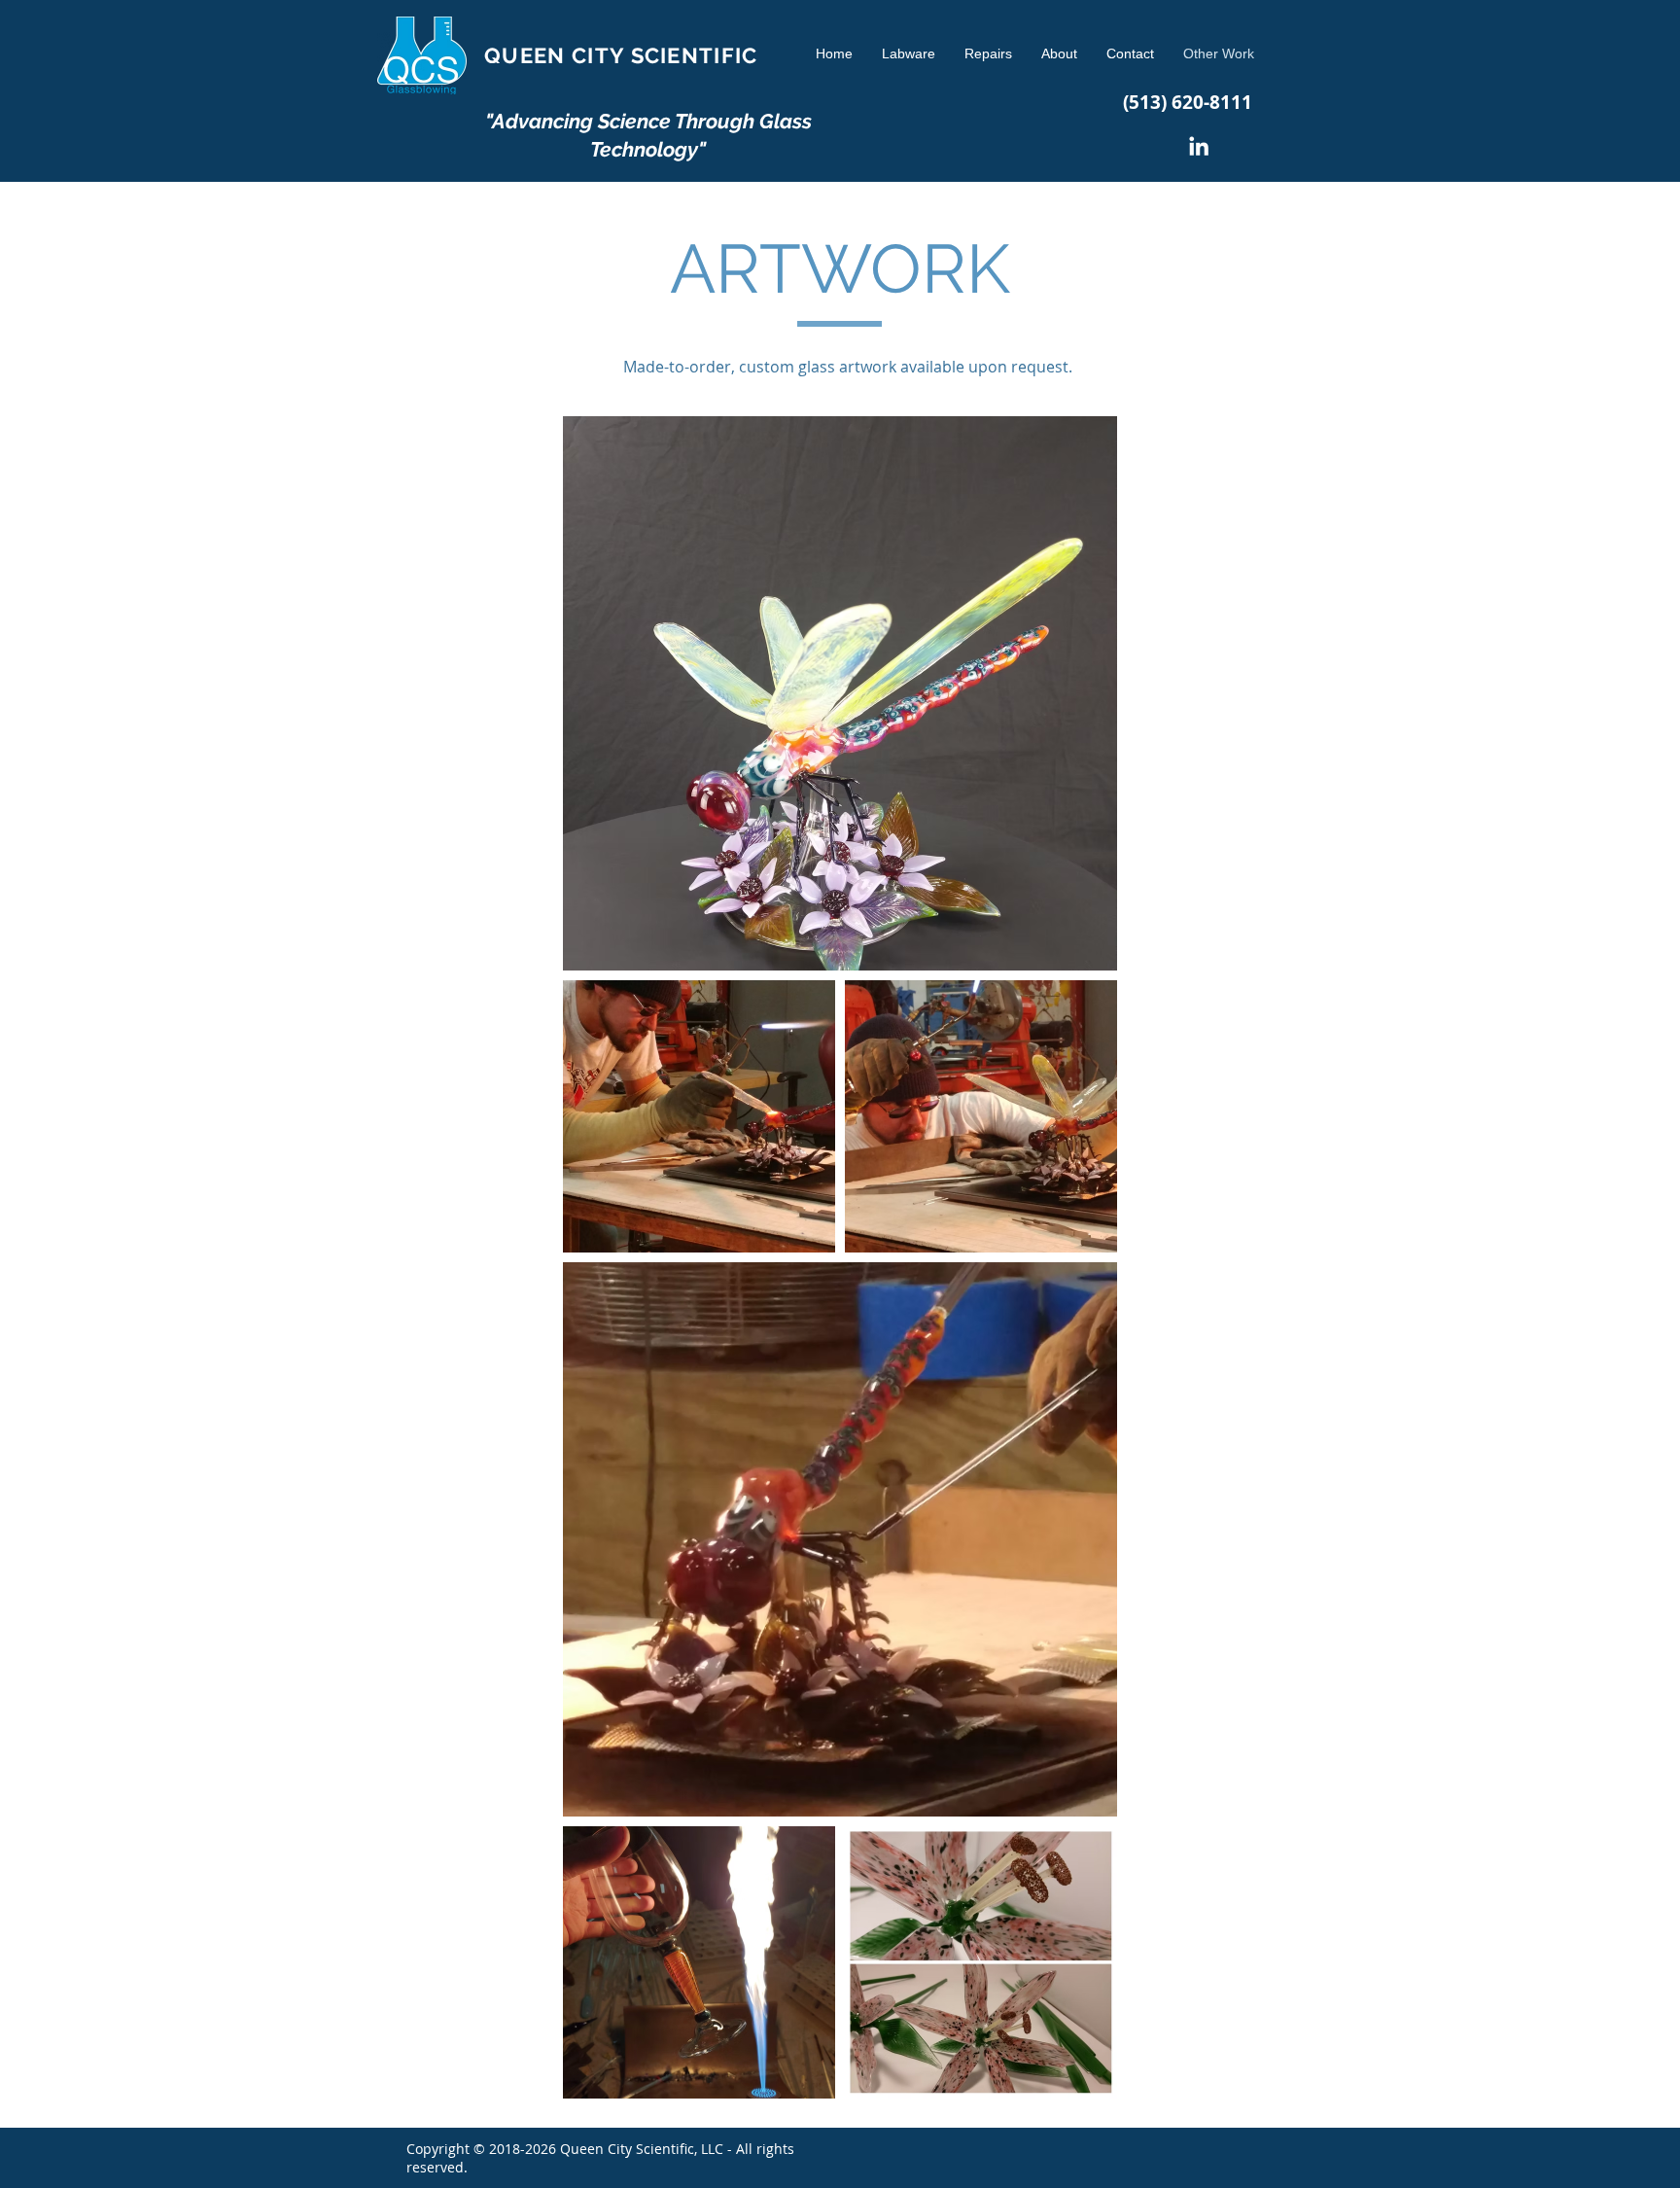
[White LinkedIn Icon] (1199, 146)
